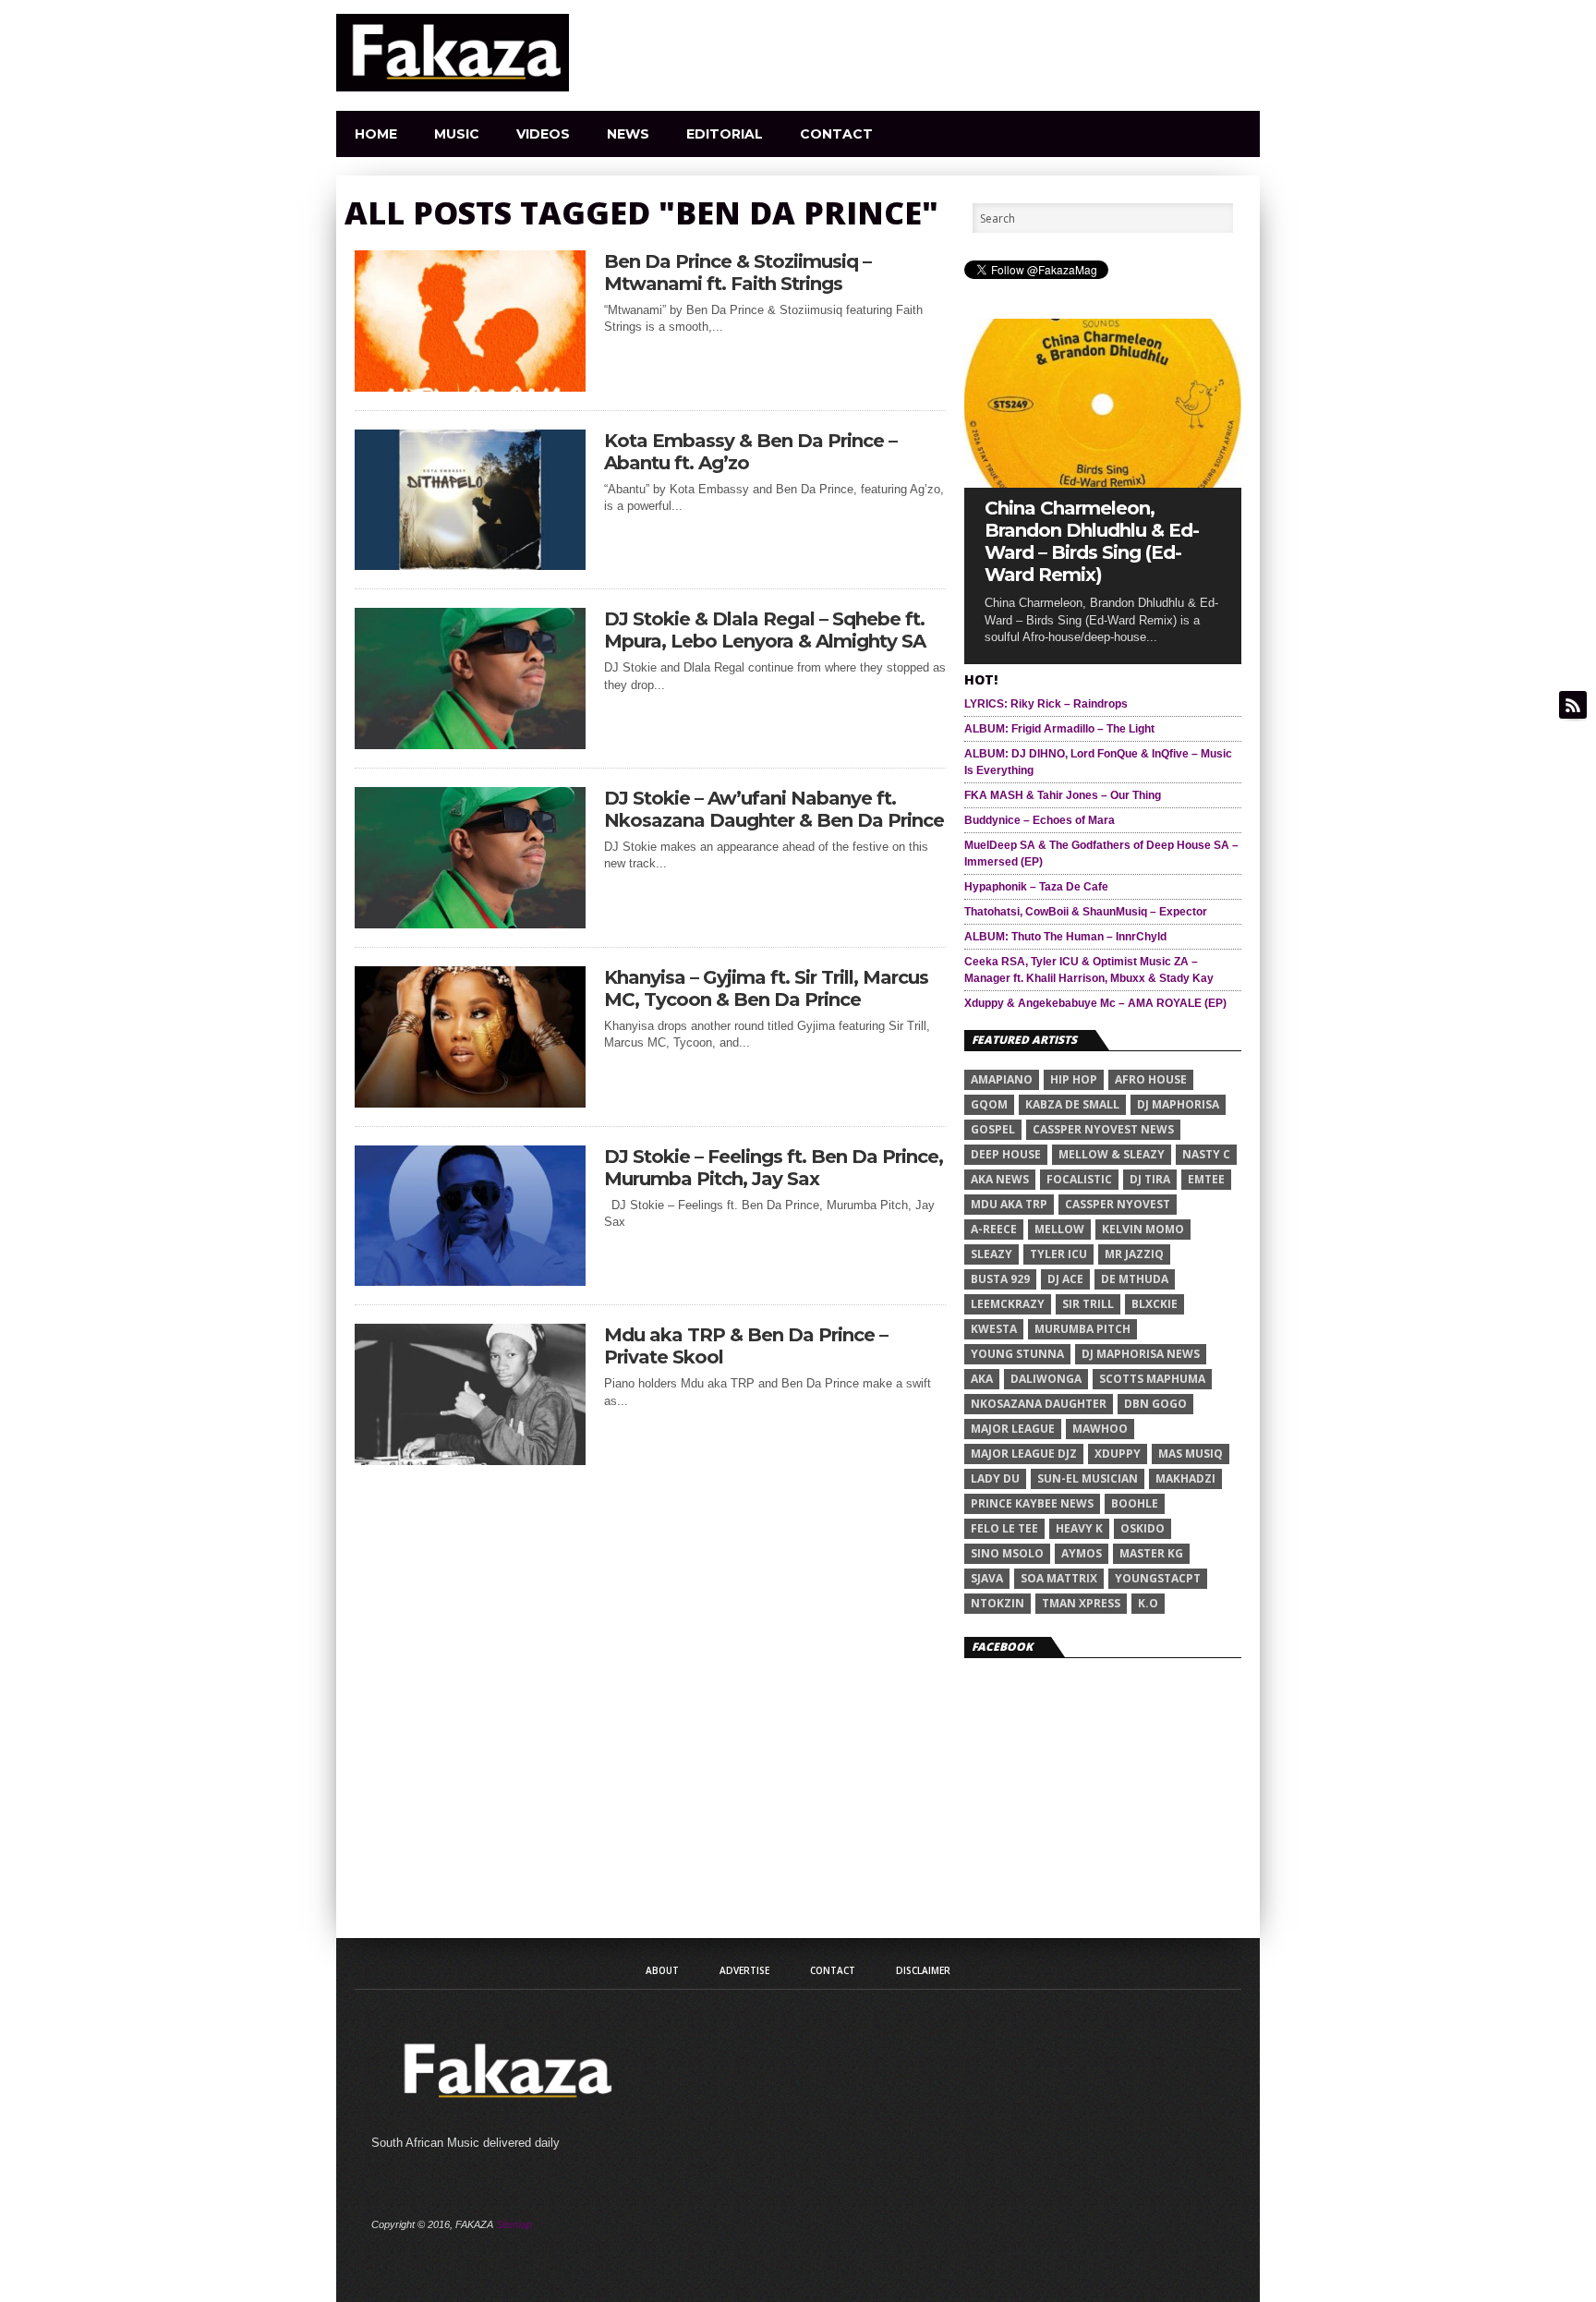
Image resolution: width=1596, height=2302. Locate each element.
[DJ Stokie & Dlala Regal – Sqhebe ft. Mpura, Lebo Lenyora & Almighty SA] (470, 744)
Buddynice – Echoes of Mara (1040, 820)
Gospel (993, 1129)
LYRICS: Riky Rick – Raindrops (1046, 704)
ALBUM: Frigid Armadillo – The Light (1059, 729)
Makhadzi (1185, 1478)
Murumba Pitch (1082, 1329)
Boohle (1135, 1503)
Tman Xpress (1081, 1603)
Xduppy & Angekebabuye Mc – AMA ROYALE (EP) (1095, 1003)
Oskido (1143, 1528)
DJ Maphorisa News (1141, 1354)
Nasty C (1206, 1154)
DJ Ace (1065, 1279)
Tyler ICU (1058, 1254)
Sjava (987, 1578)
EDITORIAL (725, 134)
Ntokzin (997, 1603)
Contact (836, 134)
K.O (1148, 1603)
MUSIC (457, 134)
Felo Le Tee (1004, 1528)
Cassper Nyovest (1118, 1204)
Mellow (1059, 1229)
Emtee (1206, 1179)
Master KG (1151, 1553)
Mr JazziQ (1134, 1254)
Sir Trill (1088, 1304)
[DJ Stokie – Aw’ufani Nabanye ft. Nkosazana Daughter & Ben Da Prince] (470, 923)
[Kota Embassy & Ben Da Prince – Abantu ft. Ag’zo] (470, 565)
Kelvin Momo (1143, 1229)
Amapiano (1002, 1079)
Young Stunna (1017, 1354)
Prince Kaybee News (1032, 1503)
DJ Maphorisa (1178, 1104)
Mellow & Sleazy (1112, 1154)
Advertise (744, 1970)
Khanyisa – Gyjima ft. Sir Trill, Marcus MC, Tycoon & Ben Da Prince (766, 988)
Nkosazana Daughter (1039, 1404)
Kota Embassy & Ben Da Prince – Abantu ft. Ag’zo (750, 452)
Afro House (1151, 1079)
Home (376, 134)
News (628, 134)
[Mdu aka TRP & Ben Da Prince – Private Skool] (470, 1460)
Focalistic (1079, 1179)
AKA (982, 1379)
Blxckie (1155, 1304)
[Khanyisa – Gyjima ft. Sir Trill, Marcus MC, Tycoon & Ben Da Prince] (470, 1103)
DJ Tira (1150, 1179)
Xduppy (1118, 1454)
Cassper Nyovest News (1103, 1129)
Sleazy (991, 1254)
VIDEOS (543, 134)
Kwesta (994, 1329)
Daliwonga (1046, 1379)
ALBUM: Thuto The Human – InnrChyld (1065, 937)
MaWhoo (1100, 1429)
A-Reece (994, 1229)
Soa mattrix (1059, 1578)
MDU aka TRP (1009, 1204)
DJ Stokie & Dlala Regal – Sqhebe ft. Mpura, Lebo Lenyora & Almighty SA (765, 630)
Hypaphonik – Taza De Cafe (1036, 887)
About (662, 1970)
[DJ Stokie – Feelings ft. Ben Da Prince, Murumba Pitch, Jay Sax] (470, 1281)
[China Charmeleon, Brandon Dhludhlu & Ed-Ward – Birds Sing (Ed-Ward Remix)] (1103, 483)
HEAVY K (1079, 1528)
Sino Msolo (1007, 1553)
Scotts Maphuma (1152, 1379)
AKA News (1000, 1179)
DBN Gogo (1155, 1404)
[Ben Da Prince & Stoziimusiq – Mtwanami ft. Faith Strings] (470, 387)
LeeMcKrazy (1008, 1304)
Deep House (1006, 1154)
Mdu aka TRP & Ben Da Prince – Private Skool (746, 1346)
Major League (1013, 1429)
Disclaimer (923, 1970)
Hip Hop (1074, 1079)
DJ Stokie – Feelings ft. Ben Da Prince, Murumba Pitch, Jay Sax (774, 1168)
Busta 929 (1000, 1279)
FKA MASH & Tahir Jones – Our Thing (1063, 795)
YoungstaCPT (1158, 1578)
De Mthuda (1135, 1279)
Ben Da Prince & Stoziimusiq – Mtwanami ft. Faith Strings (738, 273)
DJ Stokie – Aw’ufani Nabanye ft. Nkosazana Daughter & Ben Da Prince (774, 809)
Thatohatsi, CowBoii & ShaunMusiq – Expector (1086, 912)
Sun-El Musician (1088, 1478)
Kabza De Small (1072, 1104)
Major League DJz (1024, 1454)
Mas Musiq (1191, 1454)
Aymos (1082, 1553)
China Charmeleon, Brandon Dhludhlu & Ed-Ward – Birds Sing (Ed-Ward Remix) (1092, 541)
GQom (989, 1104)
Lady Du (995, 1478)
